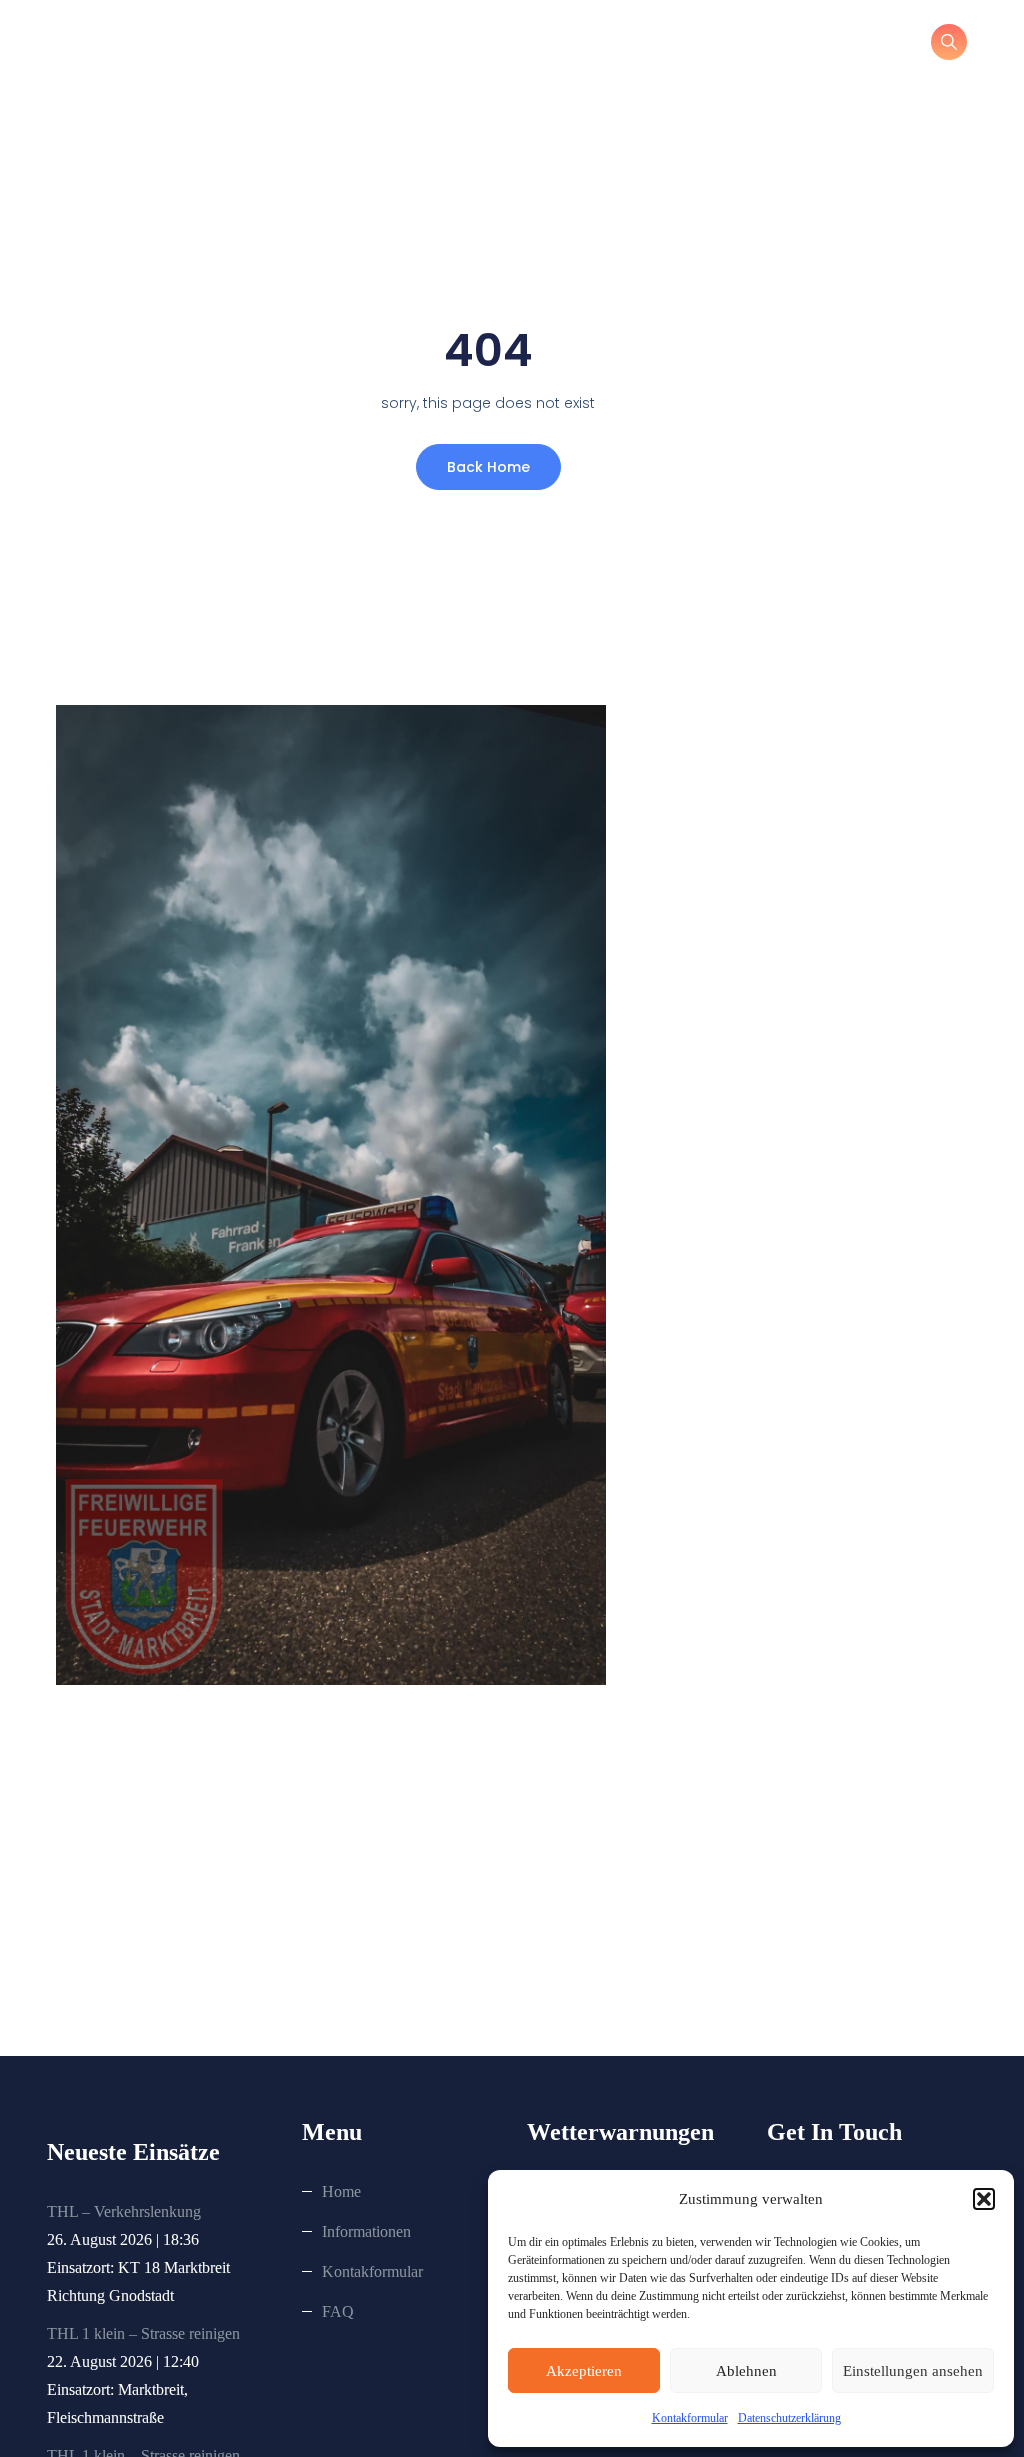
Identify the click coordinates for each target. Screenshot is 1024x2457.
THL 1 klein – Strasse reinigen (143, 2333)
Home (341, 2191)
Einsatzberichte (780, 45)
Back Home (488, 467)
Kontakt (646, 45)
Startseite (381, 45)
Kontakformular (690, 2418)
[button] (984, 2199)
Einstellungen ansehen (913, 2371)
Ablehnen (746, 2371)
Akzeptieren (584, 2371)
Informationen (516, 45)
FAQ (338, 2311)
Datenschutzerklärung (789, 2418)
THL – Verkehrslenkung (124, 2211)
